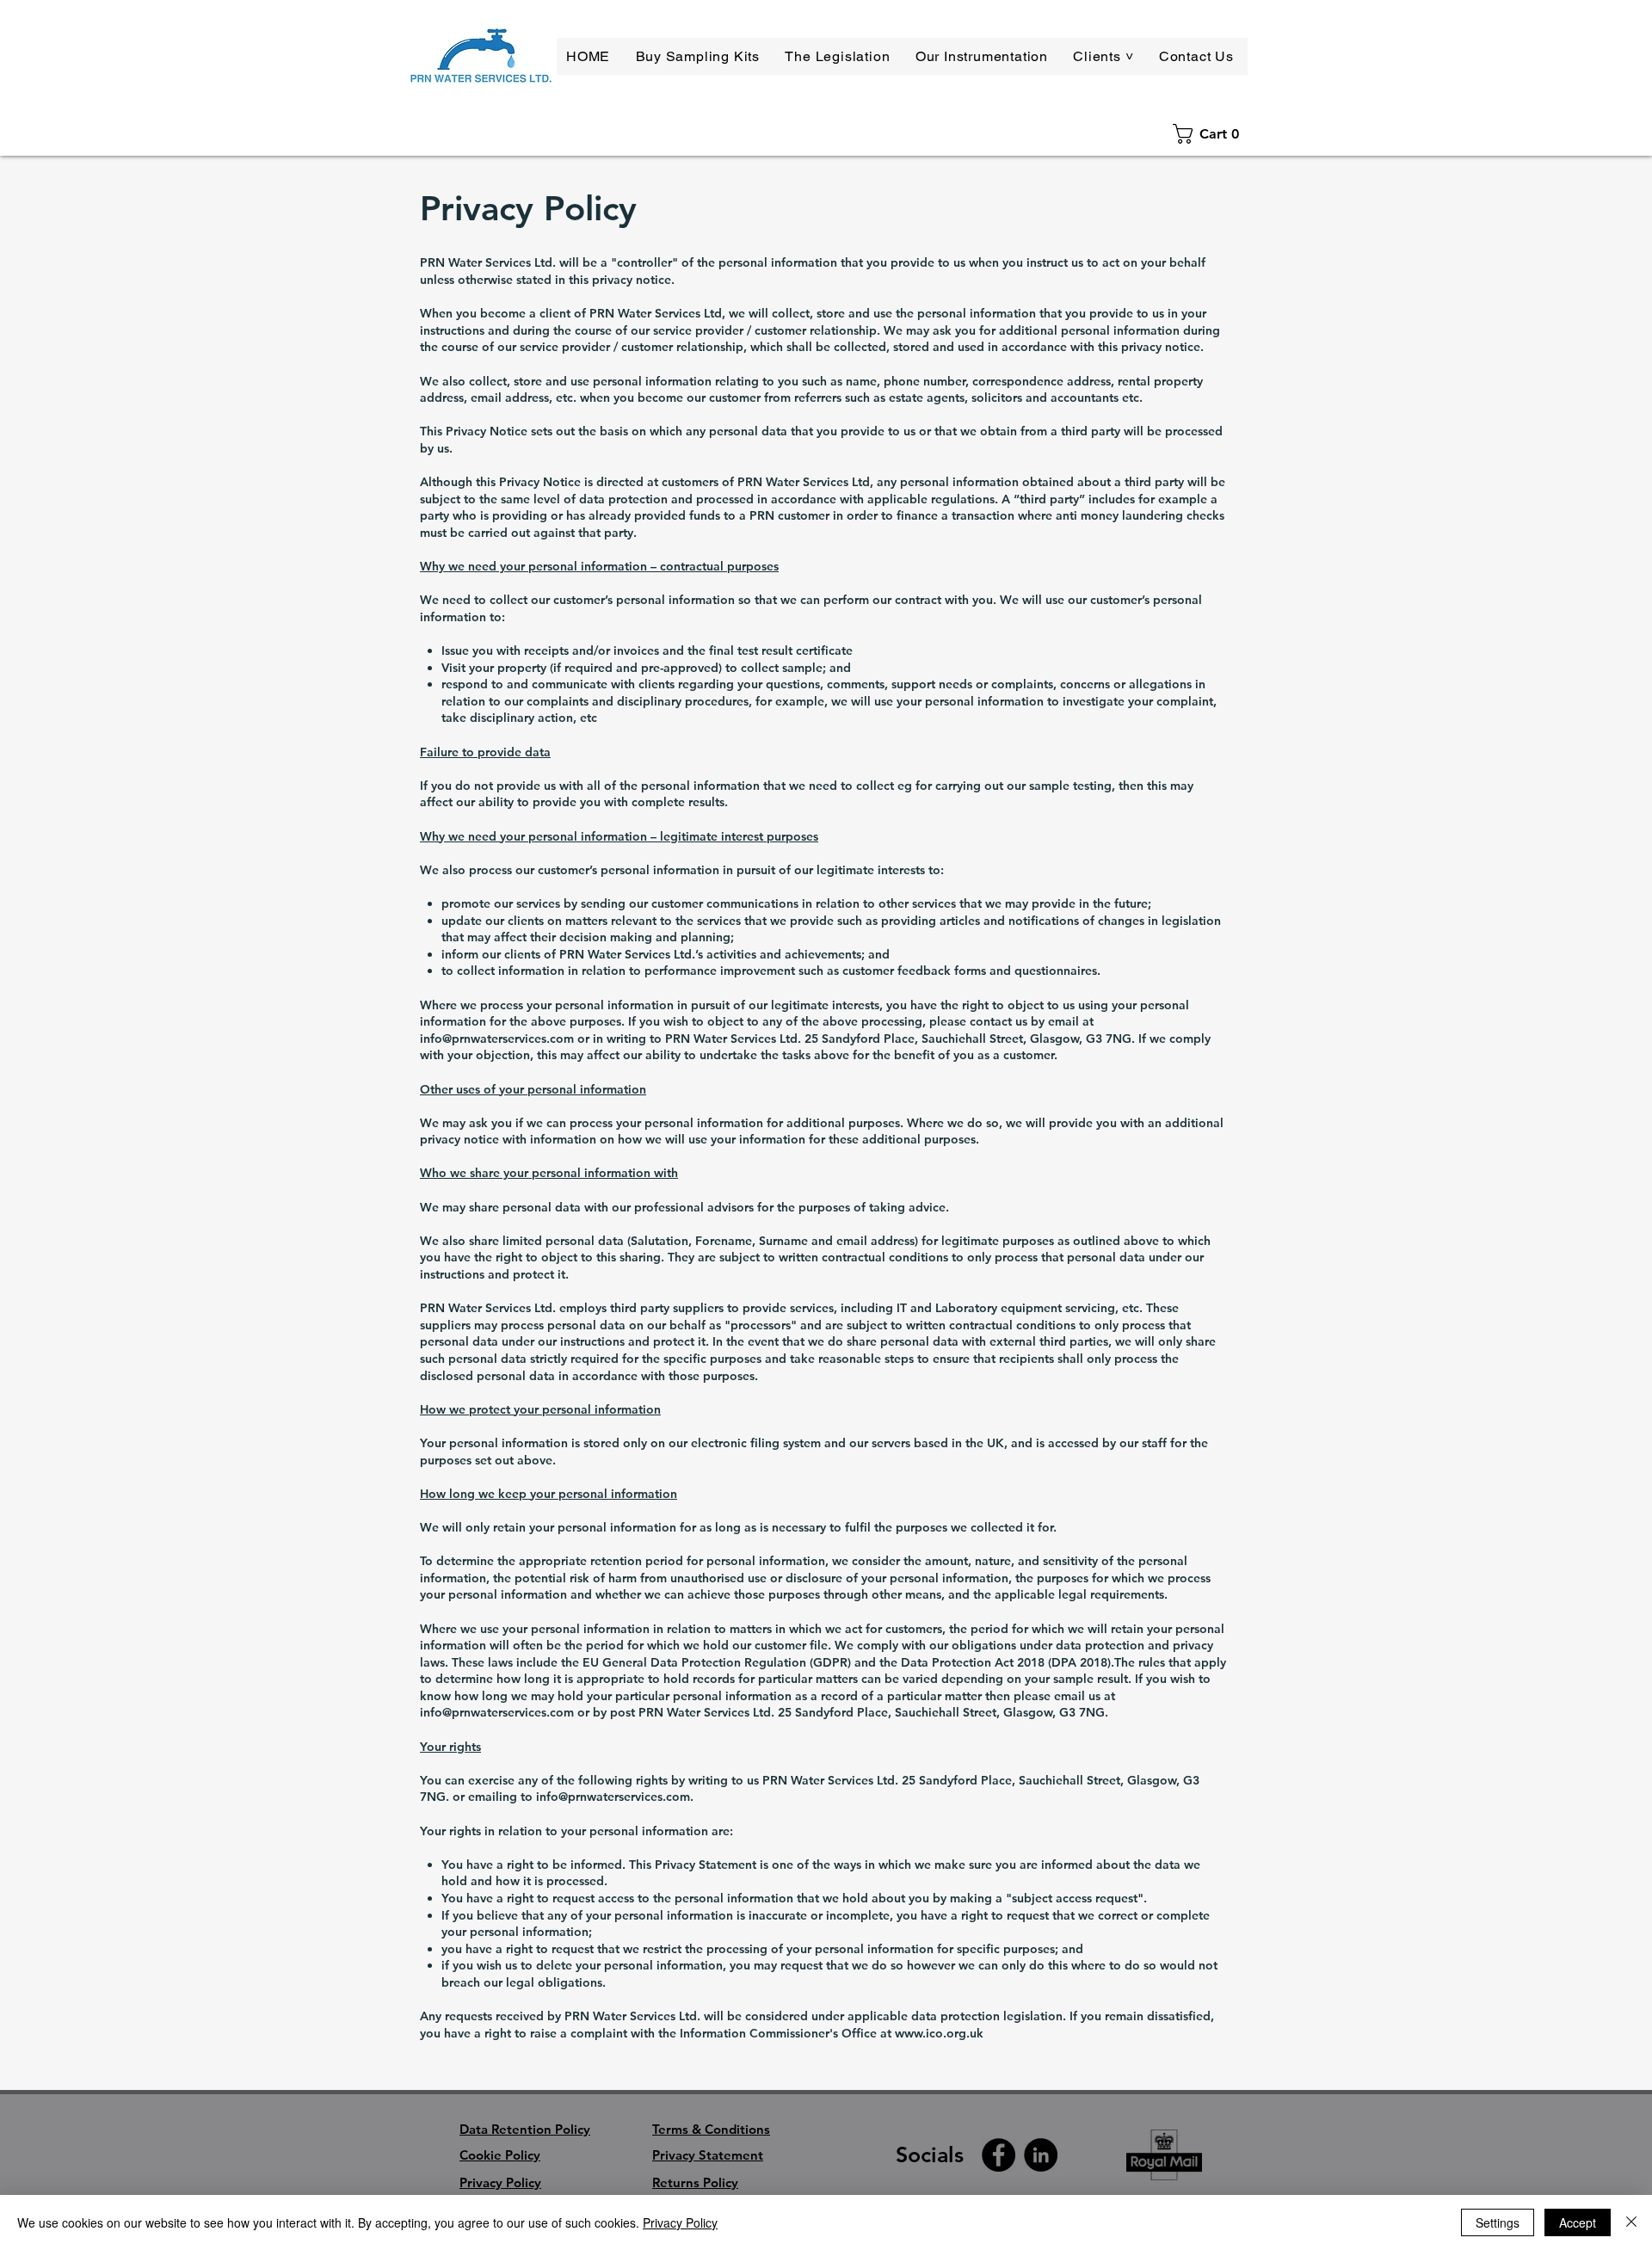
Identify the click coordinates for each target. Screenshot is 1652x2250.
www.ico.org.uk (939, 2033)
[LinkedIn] (1041, 2155)
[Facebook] (999, 2155)
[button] (1106, 56)
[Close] (1631, 2222)
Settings (1498, 2222)
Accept (1578, 2222)
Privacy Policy (680, 2222)
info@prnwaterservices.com (497, 1039)
